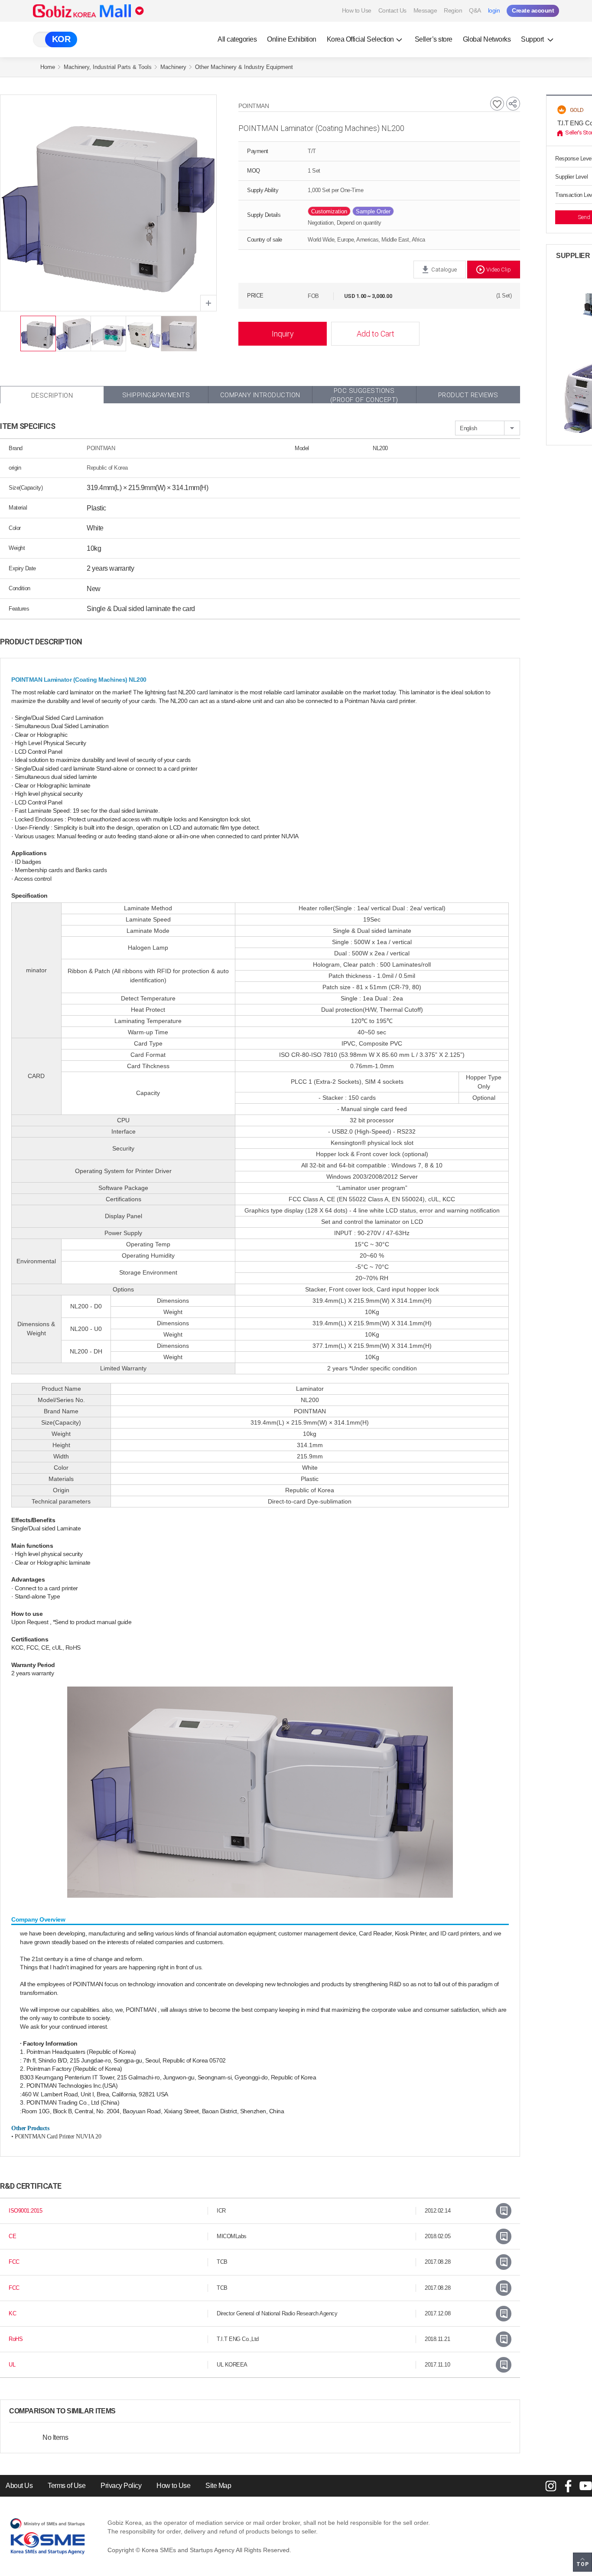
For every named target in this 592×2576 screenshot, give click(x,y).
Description (52, 396)
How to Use (357, 10)
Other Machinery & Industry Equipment (244, 67)
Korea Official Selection (360, 39)
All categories (237, 39)
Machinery (173, 67)
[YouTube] (585, 2486)
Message (425, 10)
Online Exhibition (292, 39)
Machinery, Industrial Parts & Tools (108, 67)
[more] (123, 2411)
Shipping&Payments (156, 395)
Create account (533, 10)
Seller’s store (434, 39)
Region (453, 10)
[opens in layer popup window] (208, 303)
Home (48, 67)
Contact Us (392, 10)
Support (533, 39)
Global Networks (487, 39)
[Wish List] (497, 104)
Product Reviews (468, 395)
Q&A (475, 10)
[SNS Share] (513, 104)
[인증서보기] (504, 2211)
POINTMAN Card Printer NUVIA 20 (58, 2136)
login (494, 10)
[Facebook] (568, 2486)
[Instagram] (551, 2486)
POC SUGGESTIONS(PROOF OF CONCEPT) (364, 395)
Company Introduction (260, 395)
